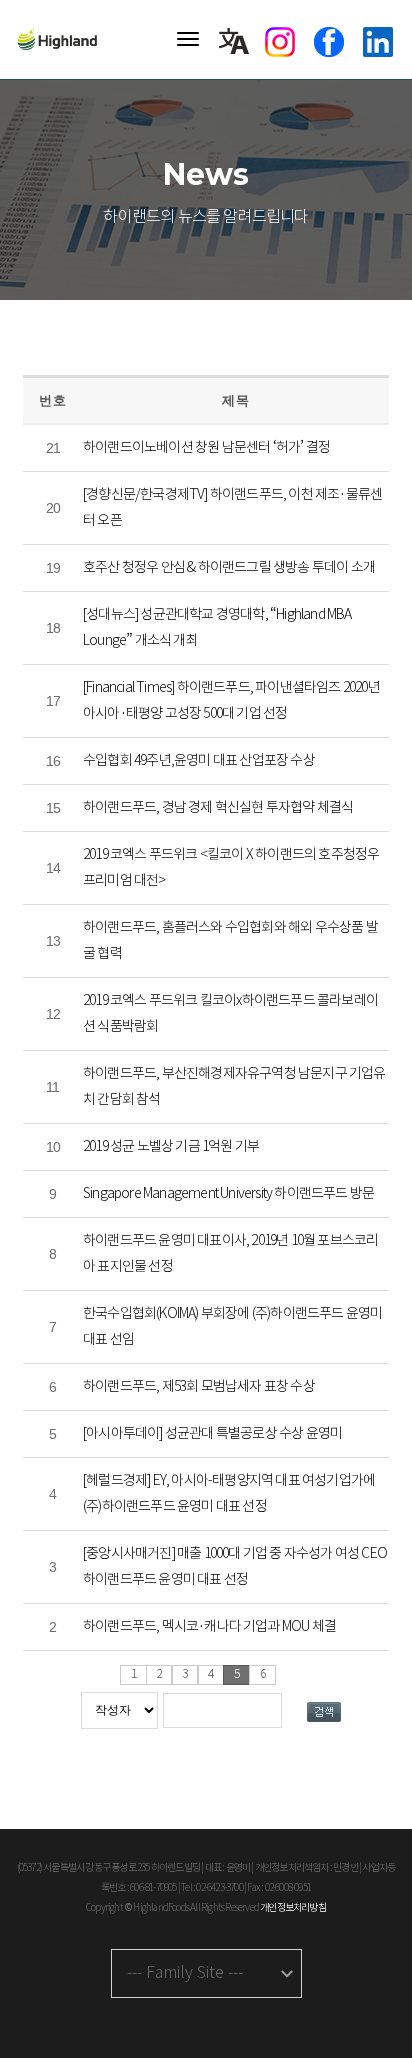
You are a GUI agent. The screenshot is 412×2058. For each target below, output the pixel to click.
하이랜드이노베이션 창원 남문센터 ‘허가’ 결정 (206, 448)
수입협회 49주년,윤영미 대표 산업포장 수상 (199, 761)
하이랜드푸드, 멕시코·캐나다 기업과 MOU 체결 (209, 1627)
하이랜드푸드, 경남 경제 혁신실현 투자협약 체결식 (218, 808)
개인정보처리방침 (293, 1908)
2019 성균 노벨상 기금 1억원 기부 (171, 1147)
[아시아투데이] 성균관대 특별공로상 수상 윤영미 (212, 1434)
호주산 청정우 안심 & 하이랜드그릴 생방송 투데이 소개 (229, 568)
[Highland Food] (65, 39)
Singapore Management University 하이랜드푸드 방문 (228, 1194)
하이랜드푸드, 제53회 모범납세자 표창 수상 (199, 1387)
